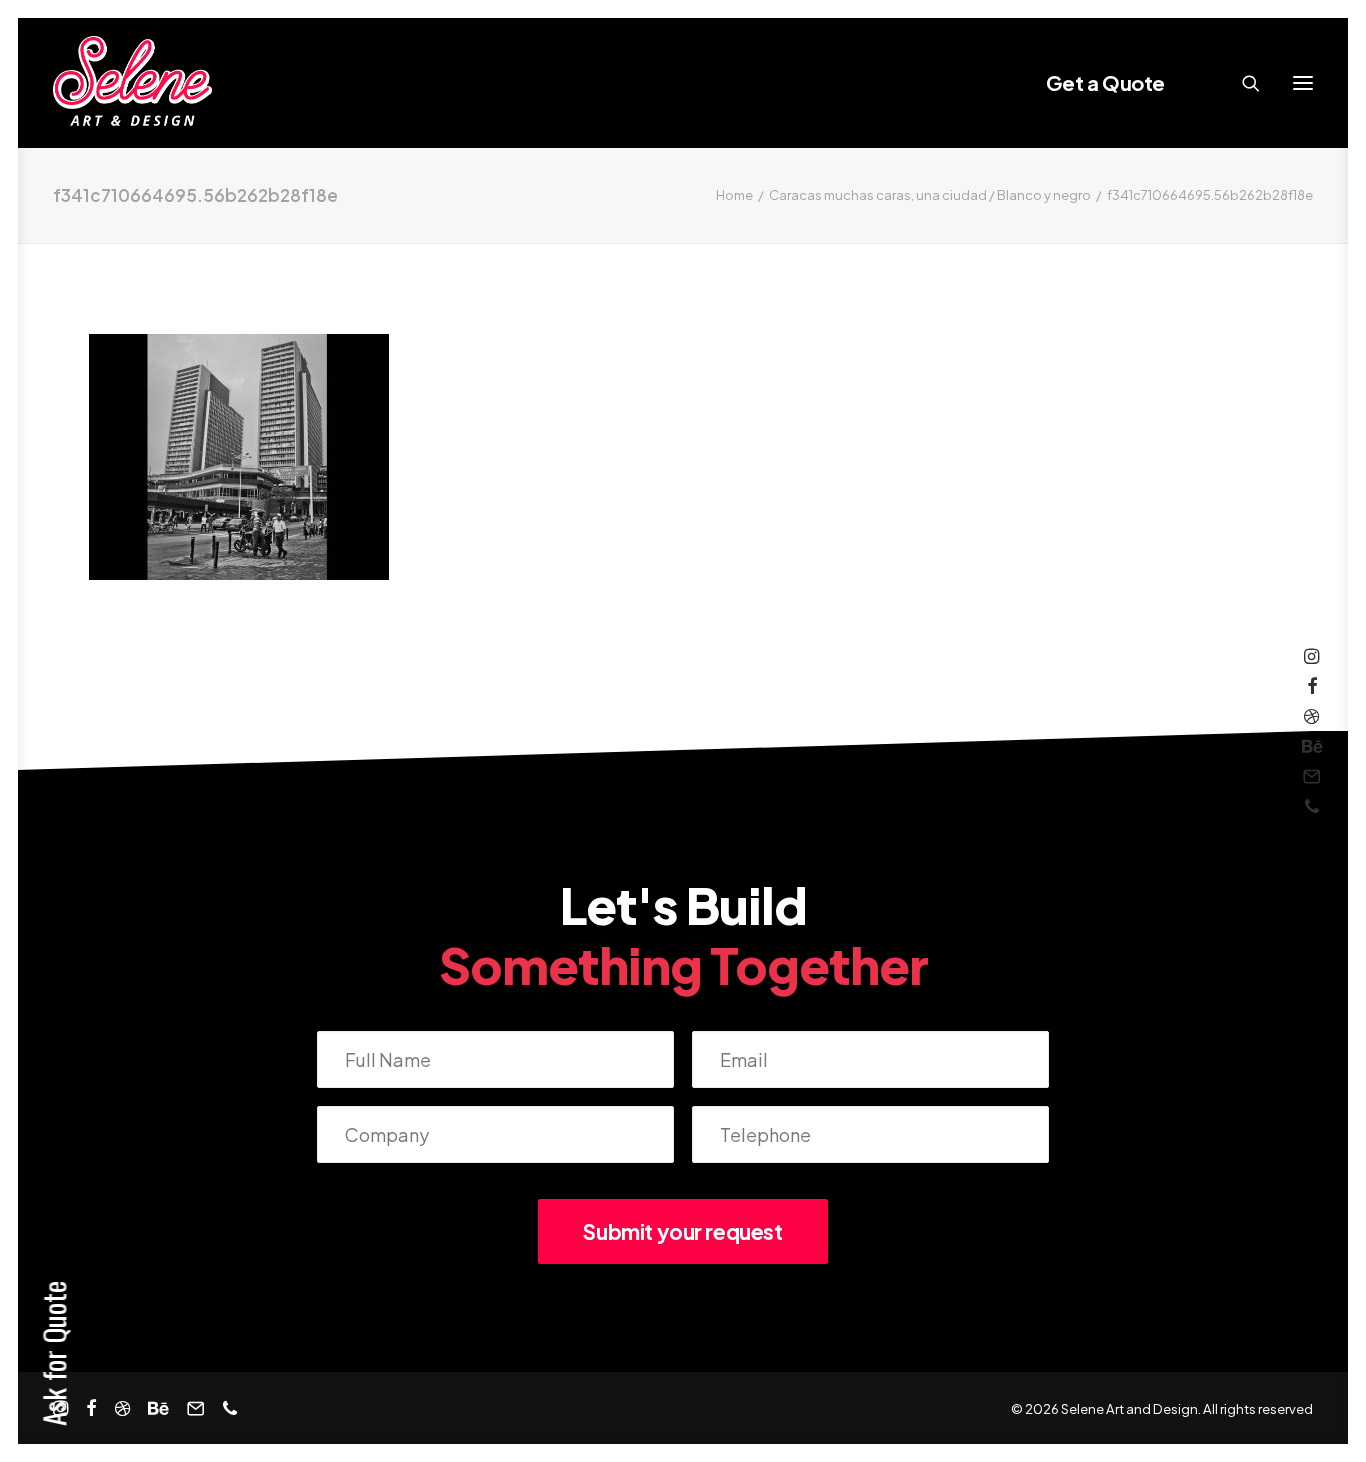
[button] (1303, 83)
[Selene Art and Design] (132, 83)
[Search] (1242, 83)
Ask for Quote (53, 1353)
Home (734, 195)
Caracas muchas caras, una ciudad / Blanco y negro (930, 195)
